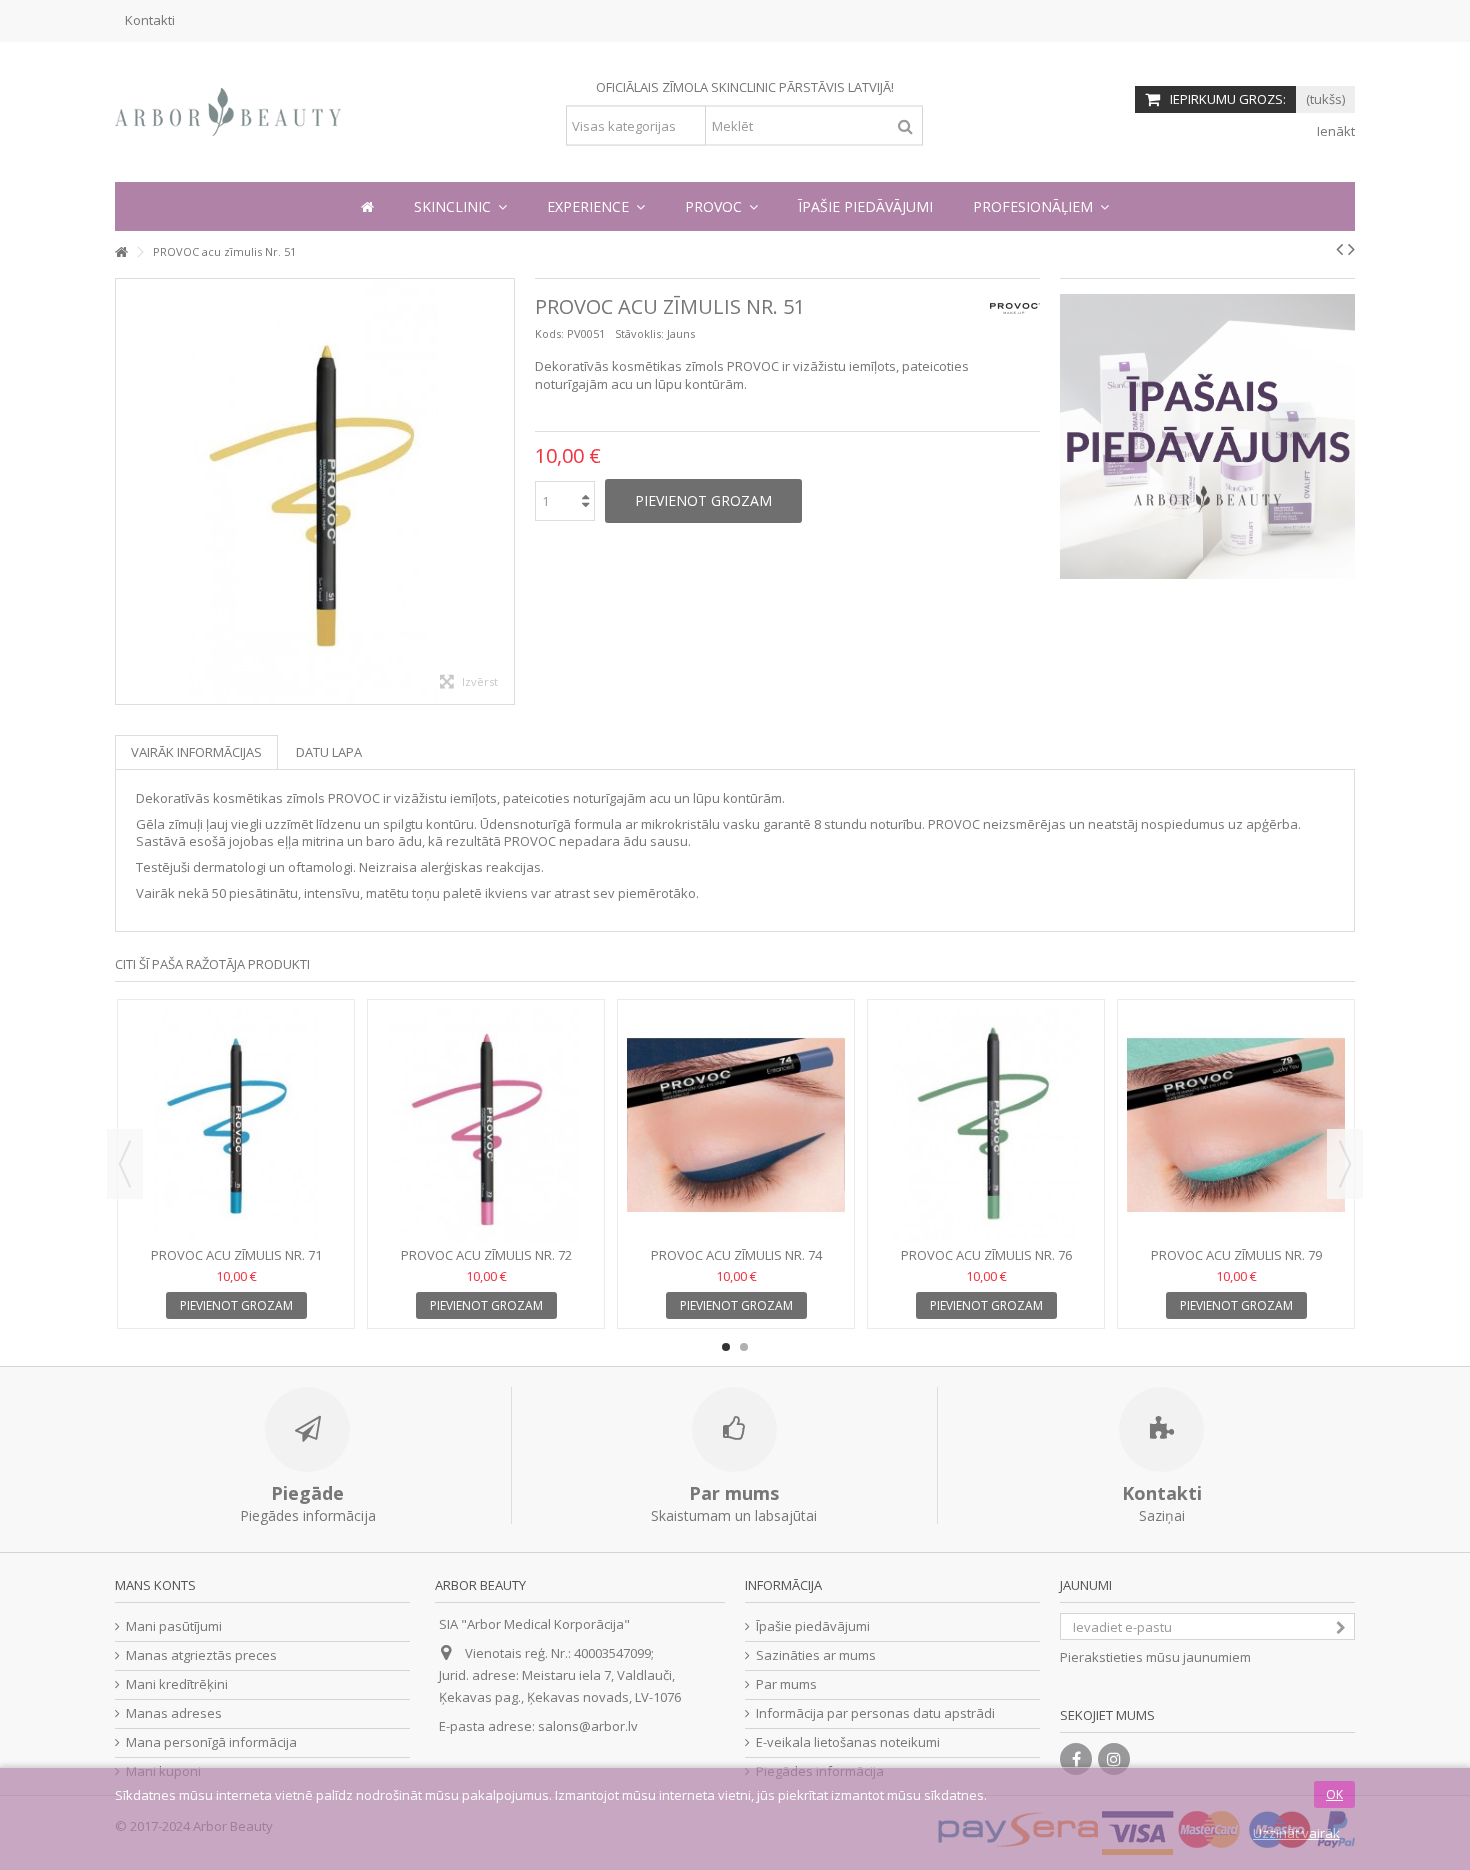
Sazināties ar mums (816, 1655)
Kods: (549, 333)
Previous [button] (125, 1164)
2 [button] (744, 1347)
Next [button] (1345, 1164)
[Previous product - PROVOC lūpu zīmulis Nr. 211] (1339, 249)
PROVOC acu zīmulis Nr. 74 (736, 1255)
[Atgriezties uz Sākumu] (121, 252)
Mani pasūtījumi (174, 1626)
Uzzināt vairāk (1296, 1833)
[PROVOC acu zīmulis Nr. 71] (236, 1125)
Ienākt (1334, 131)
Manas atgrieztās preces (201, 1655)
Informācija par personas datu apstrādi (875, 1713)
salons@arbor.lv (588, 1726)
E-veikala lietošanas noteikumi (848, 1742)
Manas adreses (174, 1713)
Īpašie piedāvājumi (813, 1626)
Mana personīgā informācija (211, 1742)
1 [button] (726, 1347)
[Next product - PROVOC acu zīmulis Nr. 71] (1351, 249)
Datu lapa (329, 752)
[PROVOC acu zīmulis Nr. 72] (486, 1125)
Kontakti (150, 20)
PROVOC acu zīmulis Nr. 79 (1236, 1255)
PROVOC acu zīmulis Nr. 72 (486, 1255)
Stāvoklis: (639, 333)
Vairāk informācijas (196, 752)
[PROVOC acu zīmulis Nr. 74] (736, 1125)
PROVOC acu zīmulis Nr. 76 (986, 1255)
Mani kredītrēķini (177, 1684)
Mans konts (155, 1585)
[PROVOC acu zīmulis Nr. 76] (986, 1125)
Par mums (786, 1684)
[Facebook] (1076, 1759)
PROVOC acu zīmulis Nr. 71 (236, 1255)
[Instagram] (1114, 1759)
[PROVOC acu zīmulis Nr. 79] (1236, 1125)
